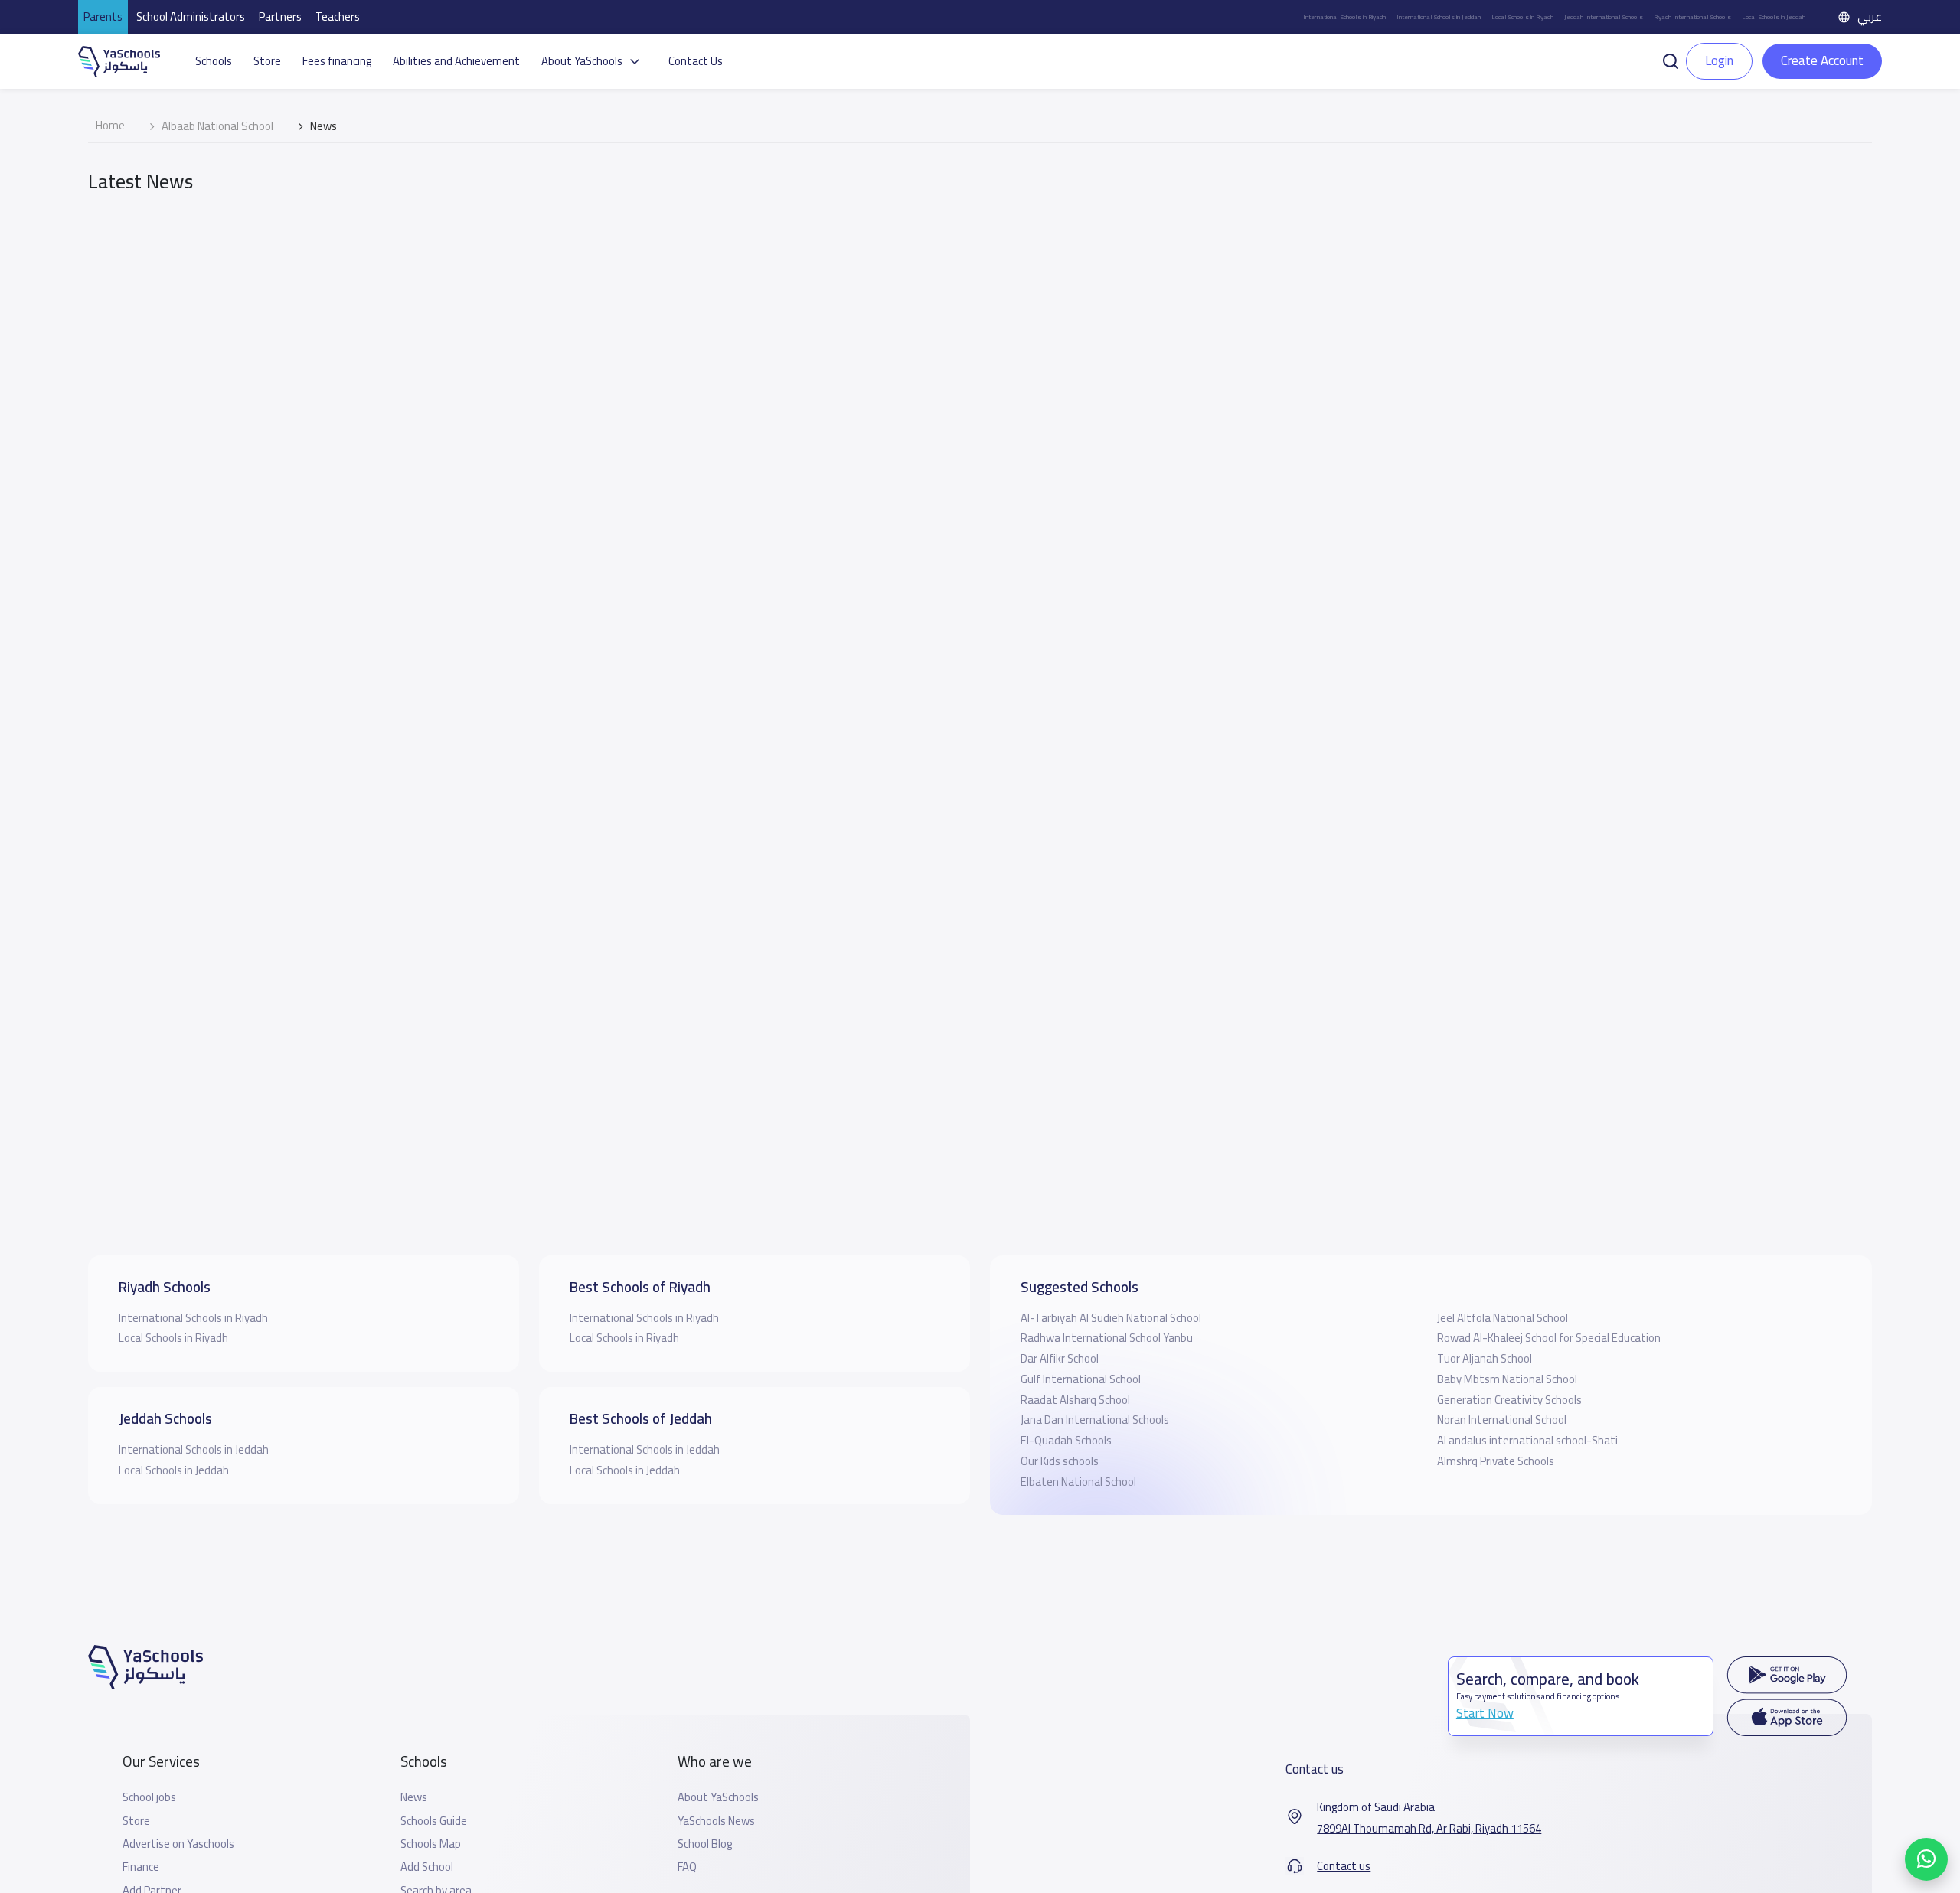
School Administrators (191, 16)
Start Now (1485, 1713)
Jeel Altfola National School (1503, 1318)
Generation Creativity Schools (1509, 1400)
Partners (280, 16)
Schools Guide (434, 1821)
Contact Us (696, 61)
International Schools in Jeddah (1439, 17)
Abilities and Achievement (456, 61)
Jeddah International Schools (1604, 17)
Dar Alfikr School (1060, 1358)
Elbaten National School (1078, 1482)
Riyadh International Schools (1692, 17)
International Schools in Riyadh (1344, 17)
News (414, 1797)
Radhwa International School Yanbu (1107, 1338)
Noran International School (1502, 1420)
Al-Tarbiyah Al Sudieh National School (1111, 1318)
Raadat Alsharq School (1075, 1400)
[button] (1671, 60)
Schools (214, 61)
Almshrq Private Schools (1496, 1461)
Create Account (1822, 60)
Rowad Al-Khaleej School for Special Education (1549, 1338)
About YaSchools (718, 1797)
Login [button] (1719, 60)
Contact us (1344, 1866)
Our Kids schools (1060, 1461)
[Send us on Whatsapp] (1926, 1859)
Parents (103, 16)
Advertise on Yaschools (178, 1844)
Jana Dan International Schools (1095, 1420)
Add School (427, 1867)
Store (267, 61)
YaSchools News (716, 1821)
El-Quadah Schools (1066, 1440)
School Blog (705, 1844)
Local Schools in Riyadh (1522, 17)
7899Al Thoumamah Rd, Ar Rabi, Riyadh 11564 (1429, 1829)
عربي (1870, 16)
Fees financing (337, 61)
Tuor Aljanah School (1485, 1358)
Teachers (338, 16)
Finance (141, 1867)
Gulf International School (1081, 1379)
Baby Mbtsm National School (1507, 1379)
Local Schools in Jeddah (1774, 17)
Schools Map (431, 1844)
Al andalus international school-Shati (1527, 1440)
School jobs (149, 1797)
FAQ (687, 1867)
